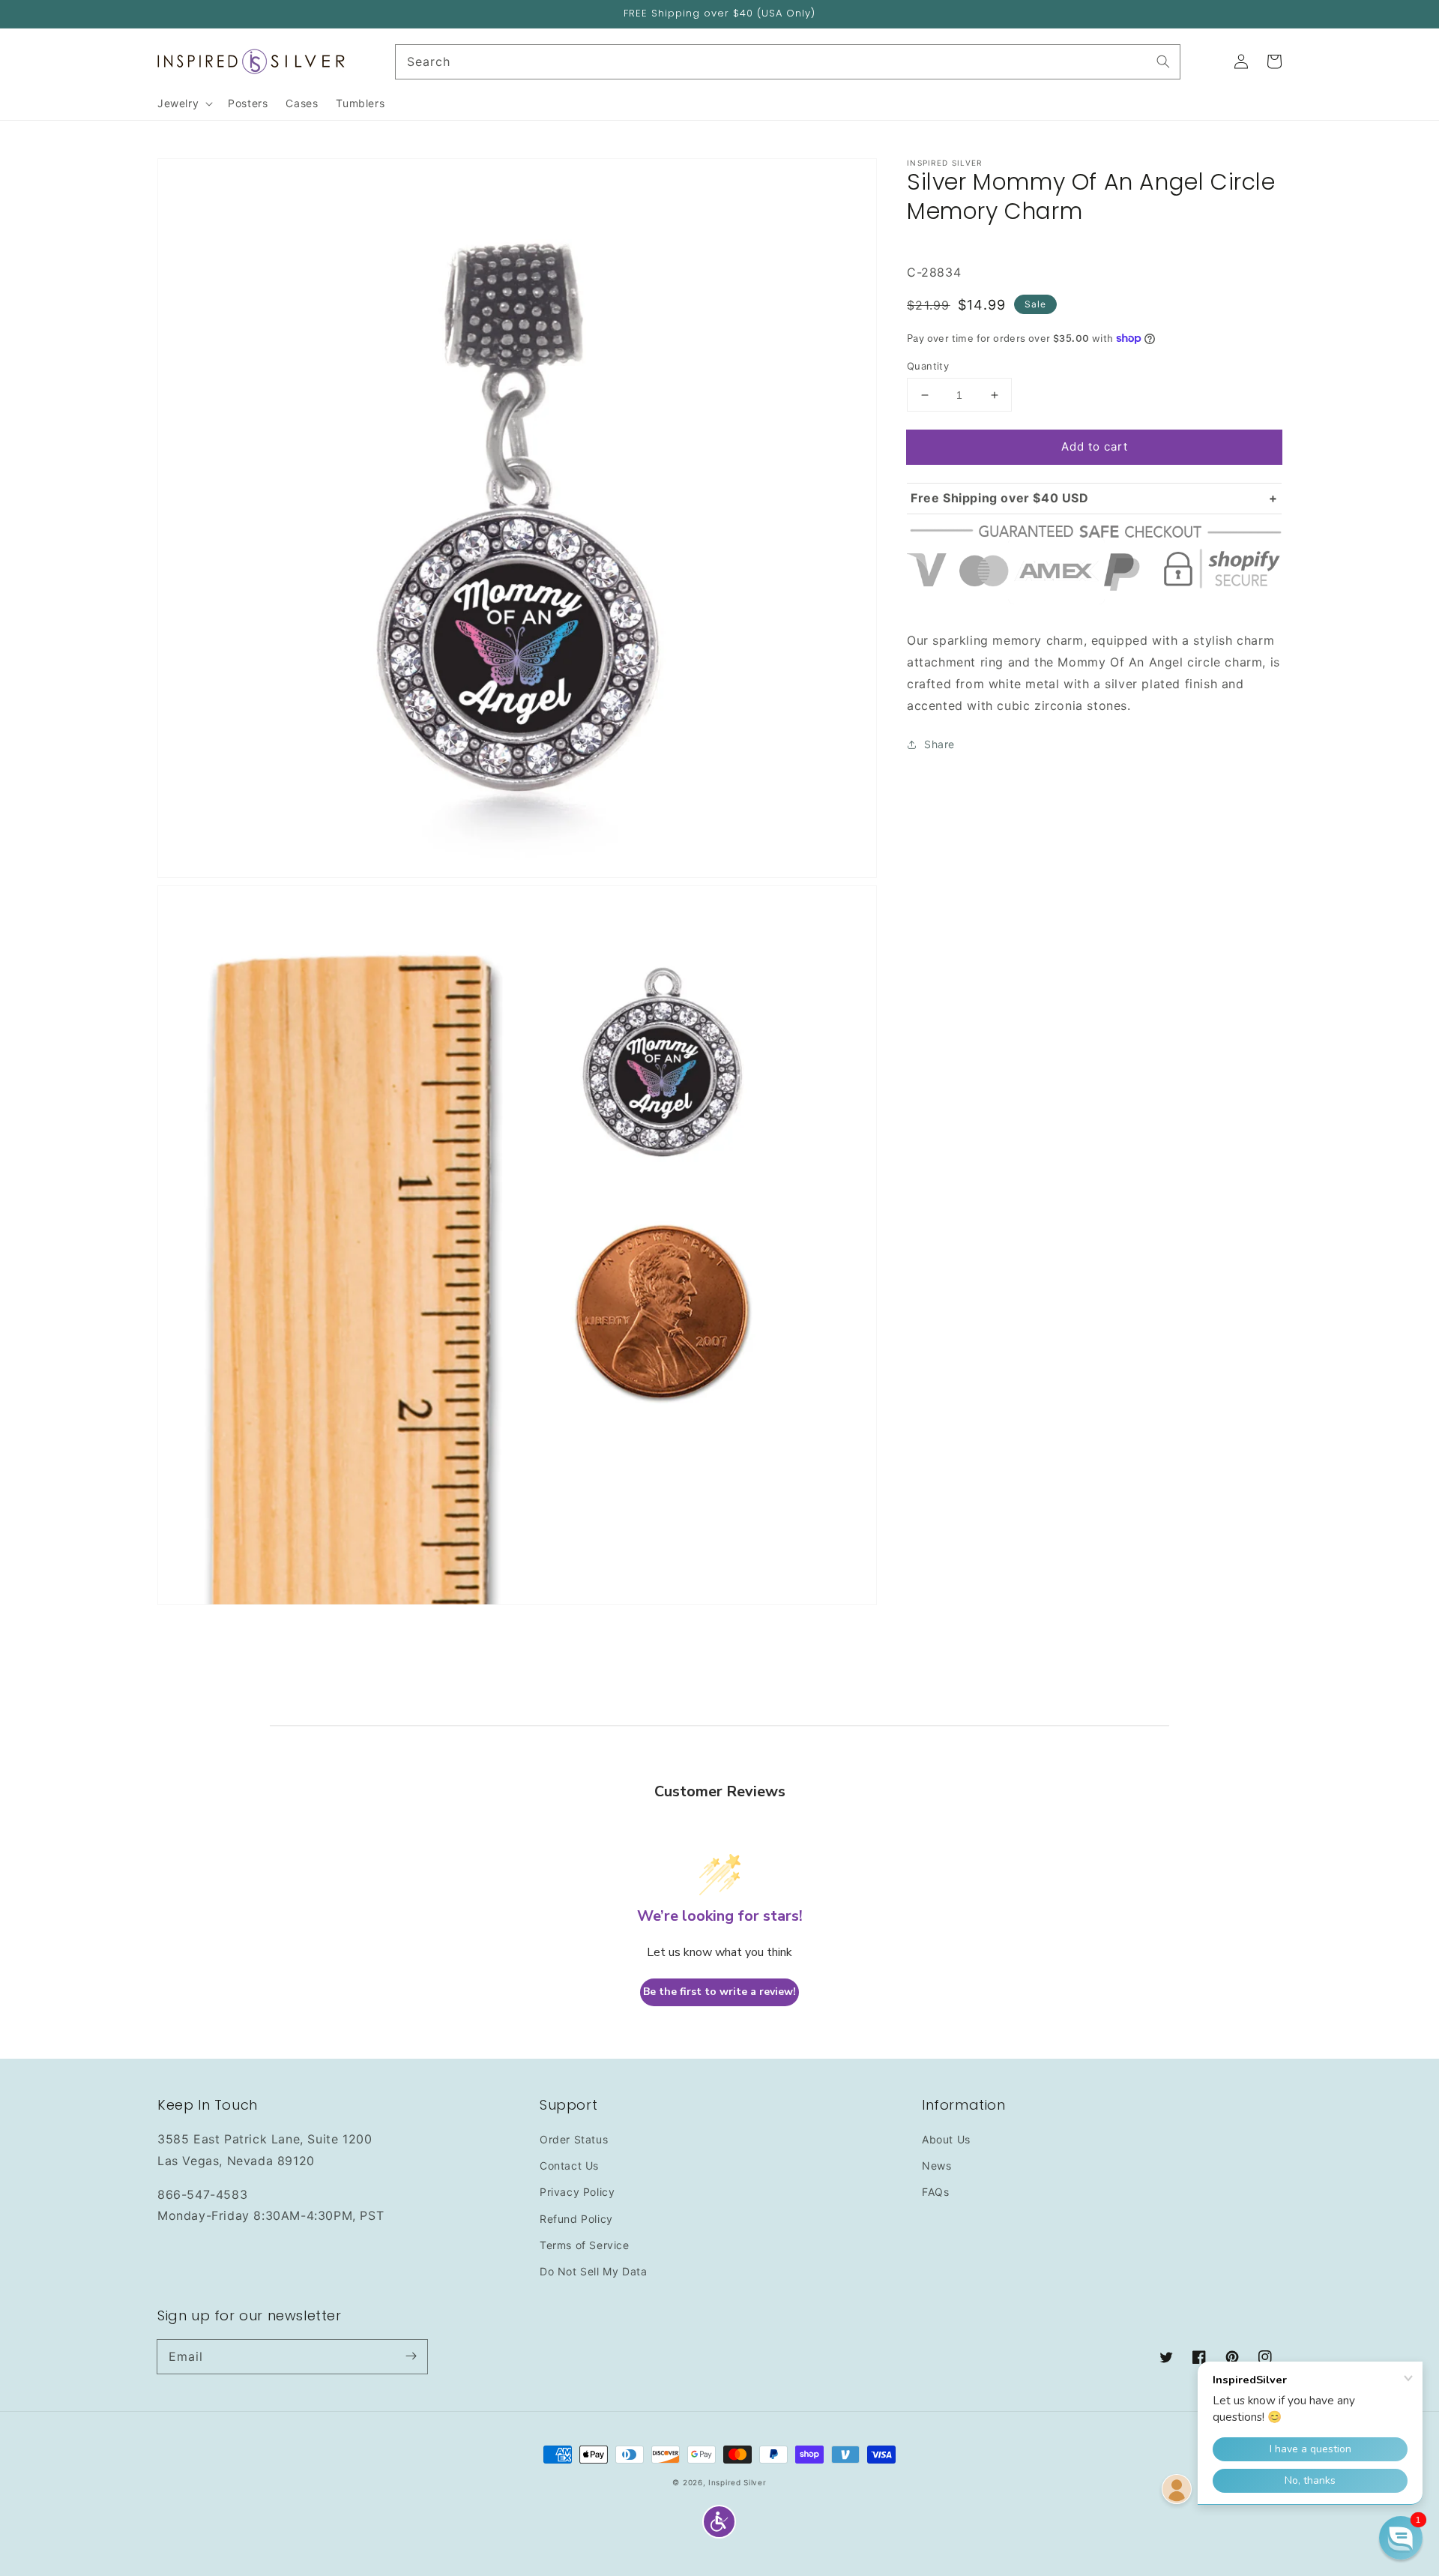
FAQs (935, 2192)
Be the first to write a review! (719, 1992)
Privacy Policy (577, 2192)
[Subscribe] (411, 2356)
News (936, 2166)
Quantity (928, 366)
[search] (788, 62)
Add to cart (1095, 446)
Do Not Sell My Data (593, 2271)
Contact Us (569, 2166)
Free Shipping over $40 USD (1000, 498)
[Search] (1163, 61)
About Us (946, 2139)
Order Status (574, 2139)
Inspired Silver (737, 2482)
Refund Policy (576, 2219)
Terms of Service (585, 2245)
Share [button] (939, 744)
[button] (719, 2522)
